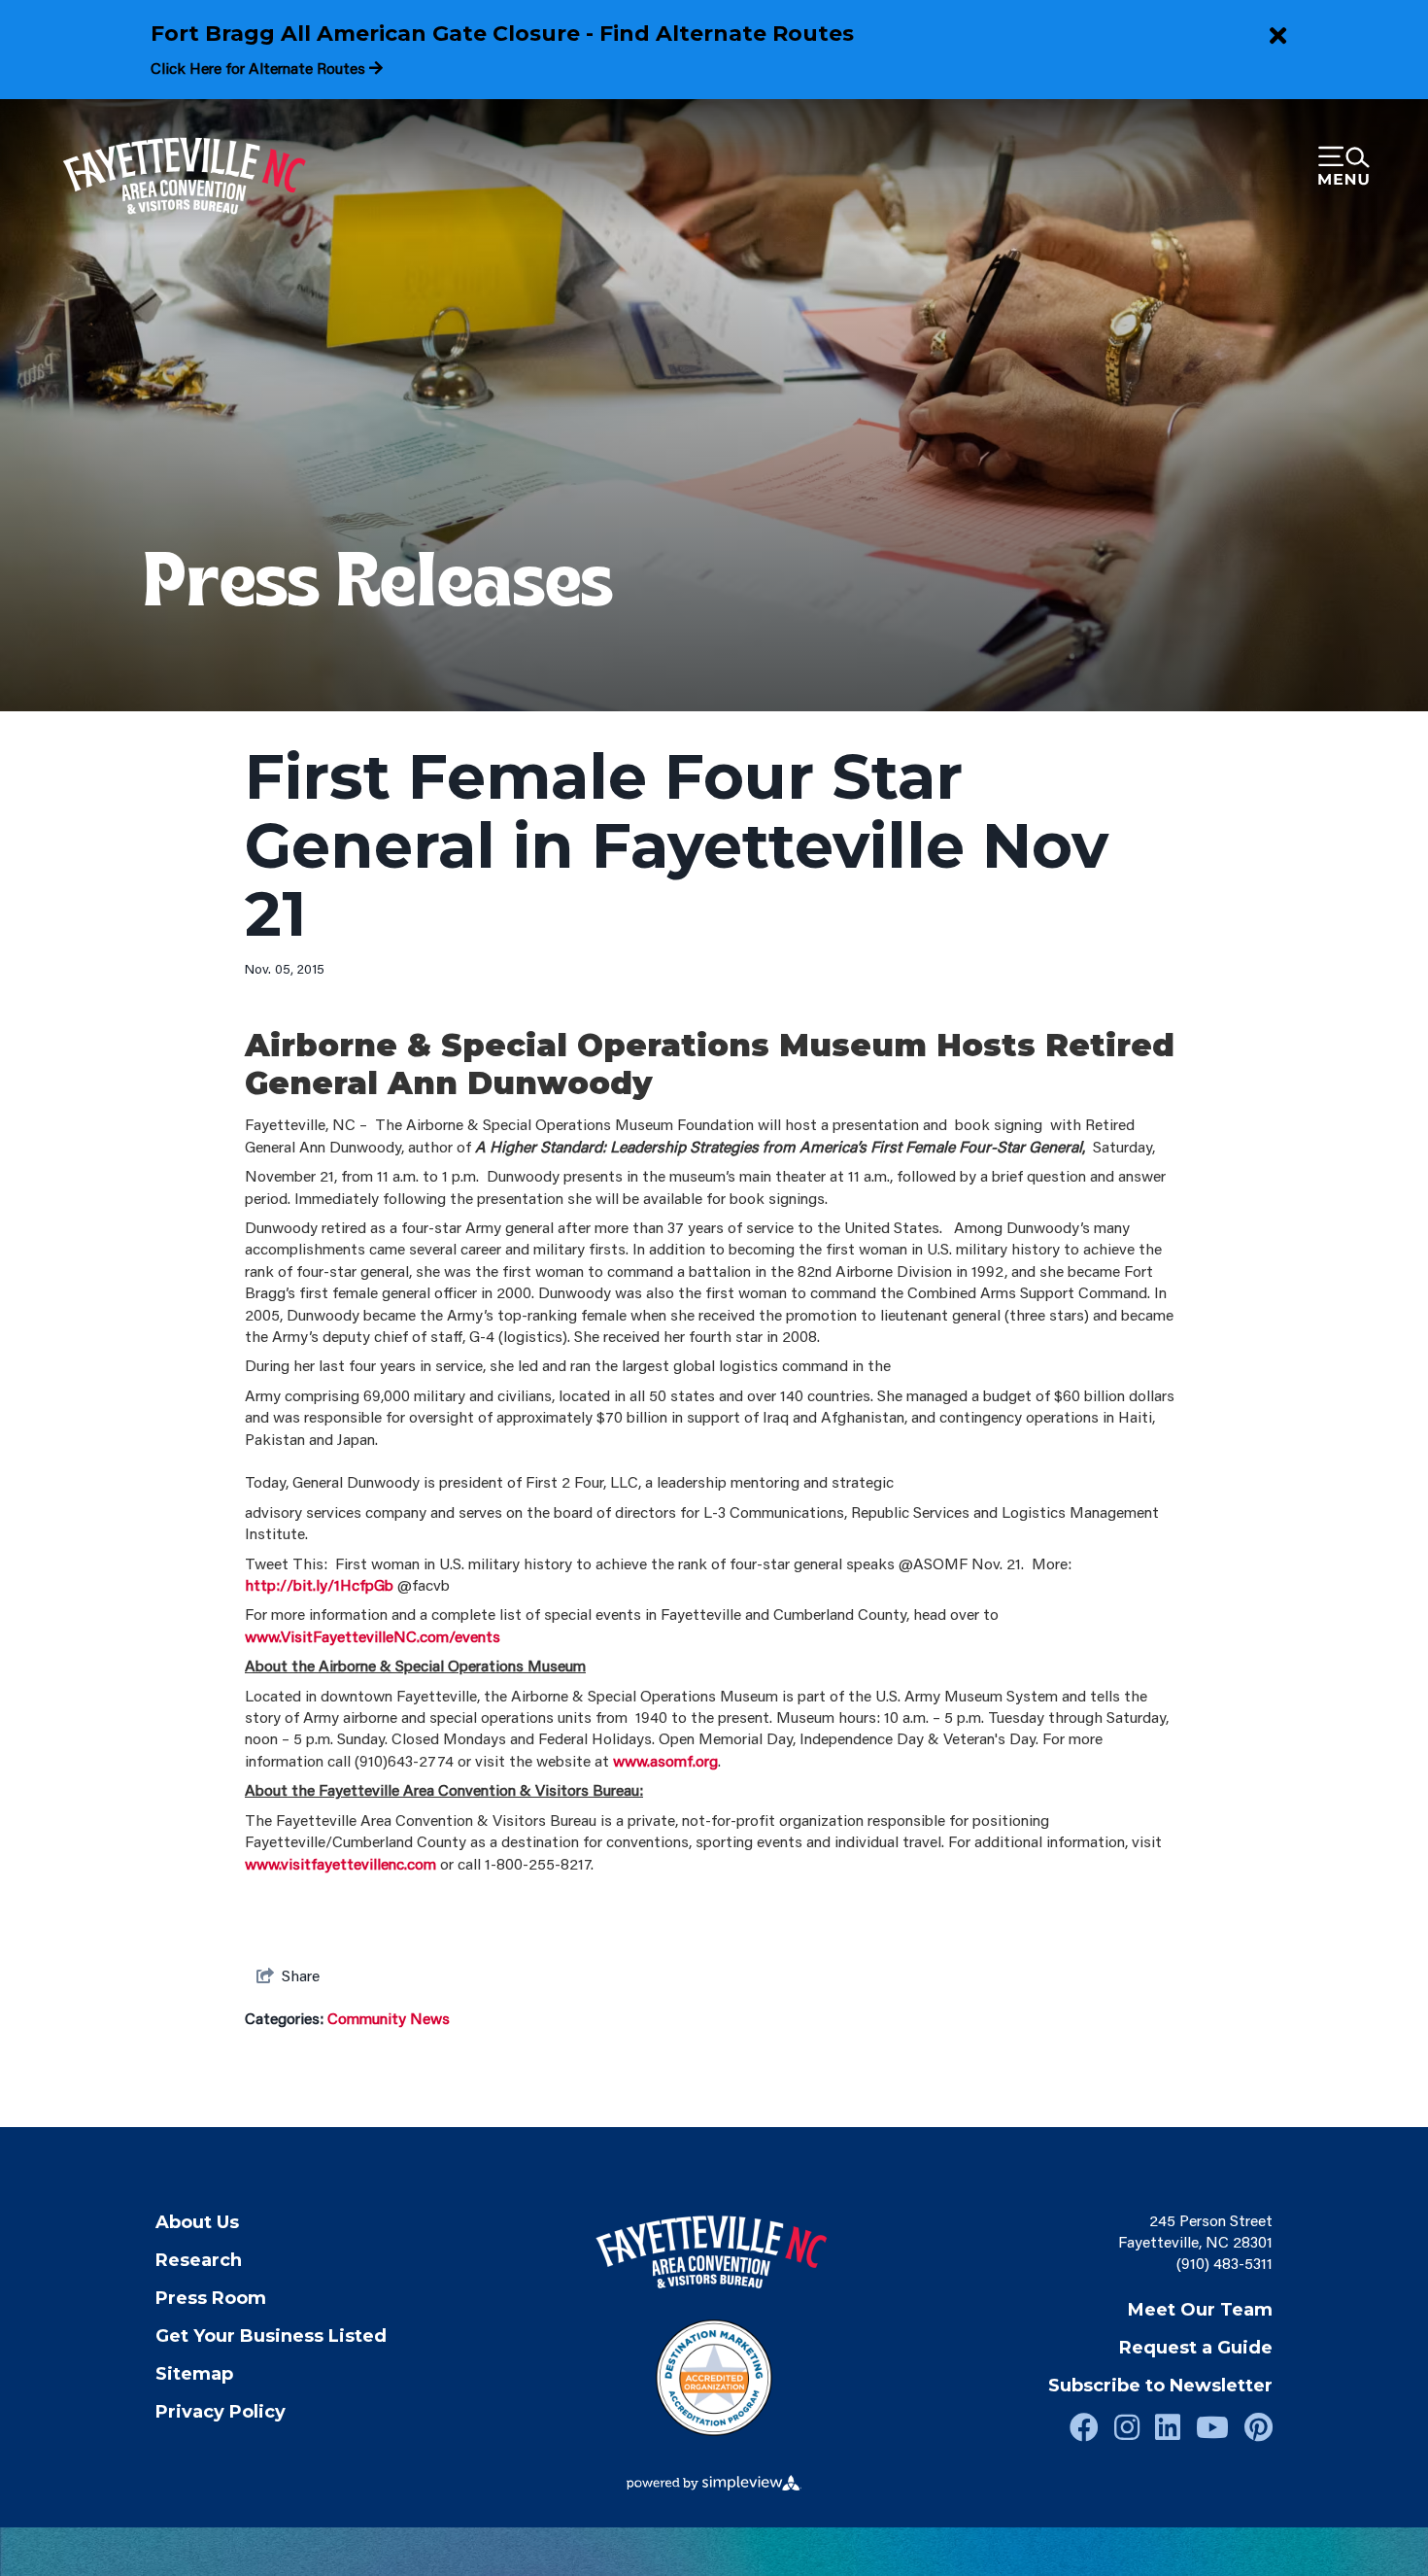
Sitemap (194, 2374)
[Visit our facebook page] (1084, 2427)
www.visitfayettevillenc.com (340, 1863)
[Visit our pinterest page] (1258, 2427)
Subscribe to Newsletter (1160, 2386)
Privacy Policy (221, 2412)
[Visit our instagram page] (1127, 2427)
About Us (197, 2222)
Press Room (211, 2298)
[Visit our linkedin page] (1168, 2427)
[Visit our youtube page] (1212, 2427)
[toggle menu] (1343, 167)
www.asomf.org (665, 1760)
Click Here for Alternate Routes (260, 68)
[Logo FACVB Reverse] (187, 177)
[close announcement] (1277, 37)
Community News (389, 2018)
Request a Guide (1196, 2348)
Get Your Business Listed (271, 2336)
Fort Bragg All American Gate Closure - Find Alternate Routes (502, 34)
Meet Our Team (1200, 2310)
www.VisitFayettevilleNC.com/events (373, 1636)
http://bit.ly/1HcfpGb (319, 1584)
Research (199, 2260)
